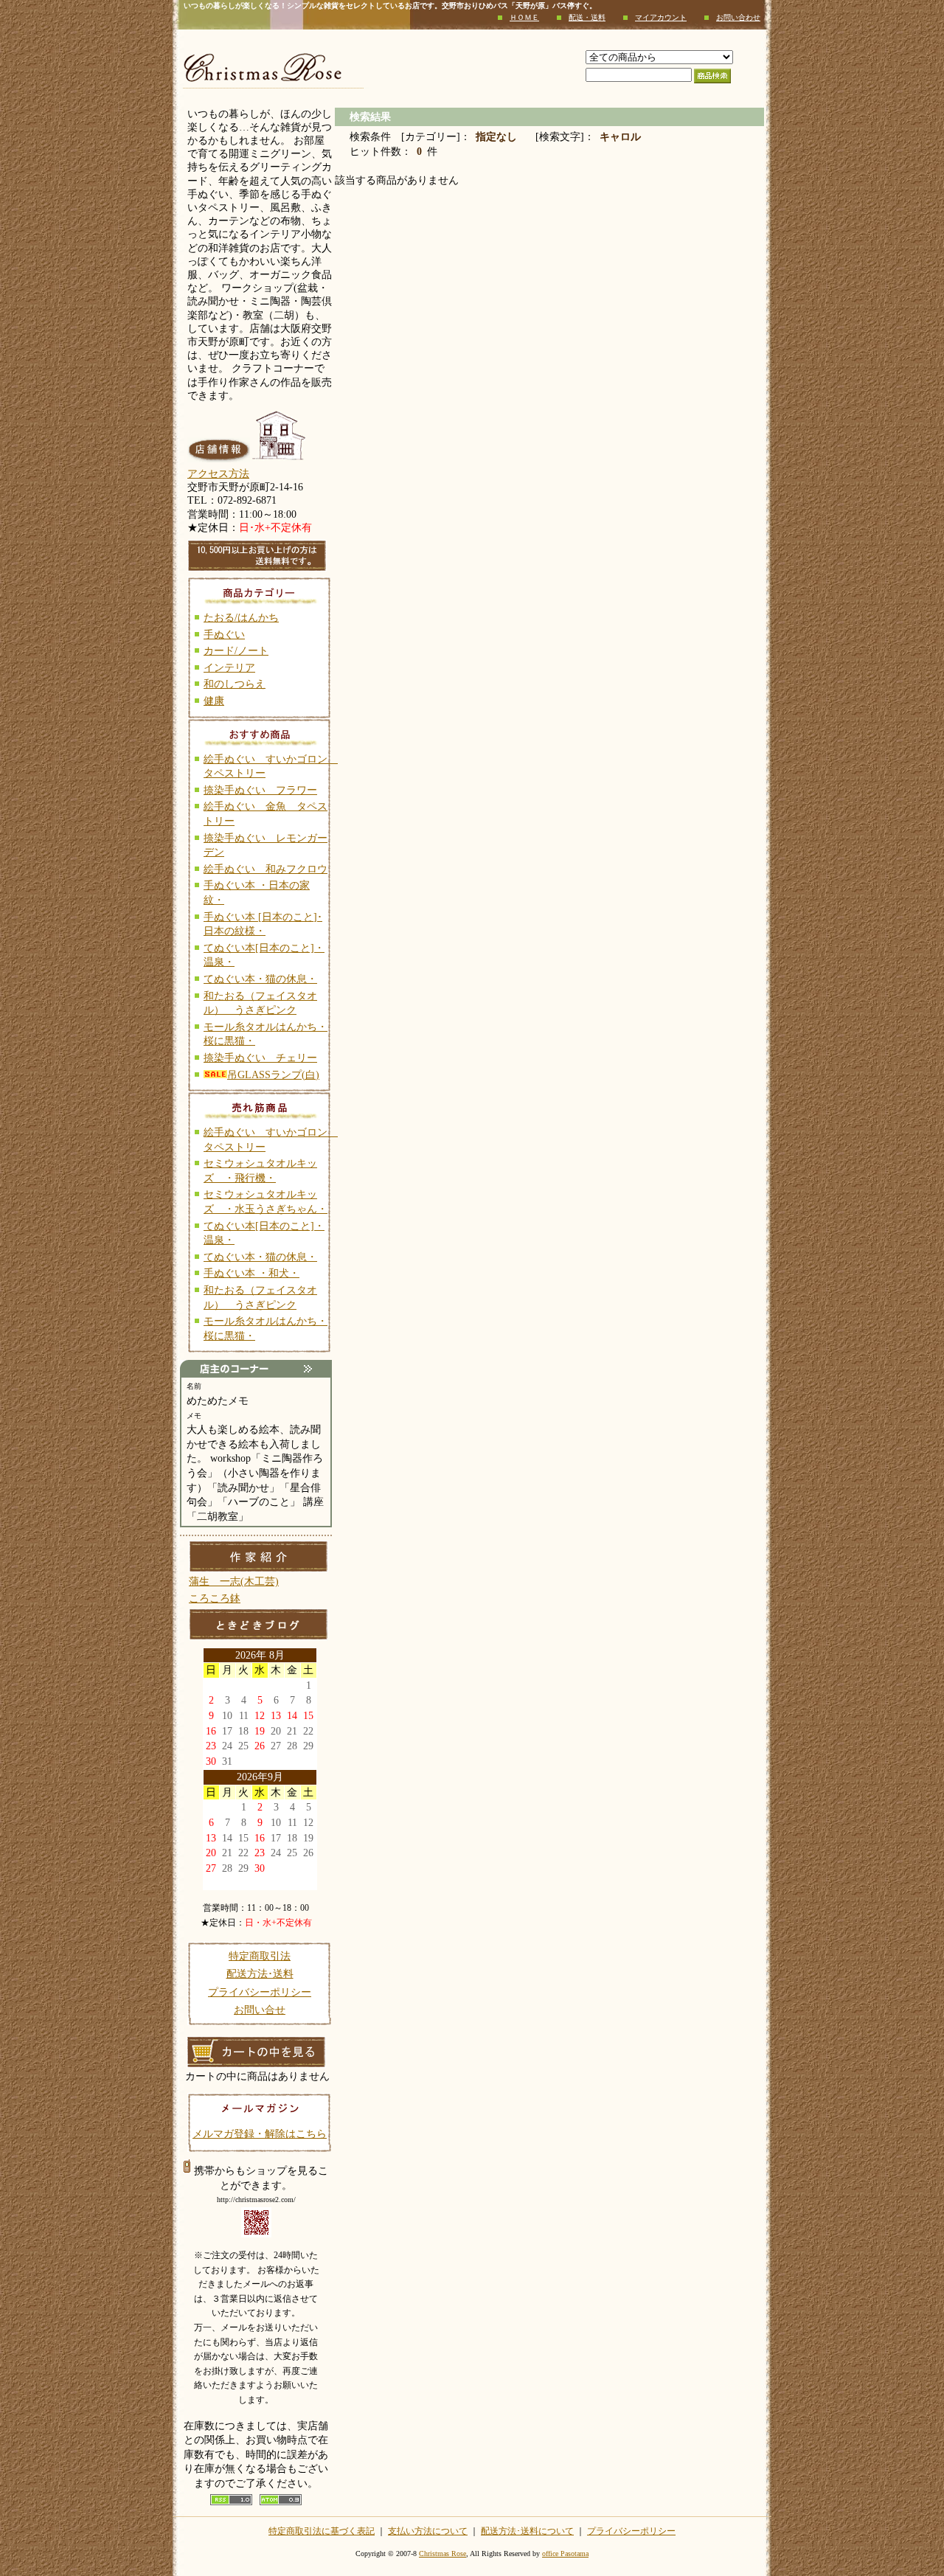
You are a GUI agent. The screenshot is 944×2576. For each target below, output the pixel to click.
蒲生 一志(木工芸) (234, 1582)
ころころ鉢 (215, 1598)
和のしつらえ (235, 684)
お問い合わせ (738, 17)
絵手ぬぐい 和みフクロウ (265, 869)
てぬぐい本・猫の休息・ (260, 979)
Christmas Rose (442, 2554)
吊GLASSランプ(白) (273, 1075)
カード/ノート (236, 651)
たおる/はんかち (241, 618)
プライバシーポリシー (260, 1992)
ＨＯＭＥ (524, 17)
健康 (214, 701)
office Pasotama (565, 2554)
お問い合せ (260, 2010)
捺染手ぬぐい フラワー (260, 790)
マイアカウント (661, 17)
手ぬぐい (224, 635)
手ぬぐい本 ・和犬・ (251, 1273)
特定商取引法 (260, 1956)
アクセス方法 (218, 474)
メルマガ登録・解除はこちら (260, 2134)
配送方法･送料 (260, 1974)
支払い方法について (428, 2531)
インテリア (229, 668)
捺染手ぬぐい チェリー (260, 1058)
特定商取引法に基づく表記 (322, 2531)
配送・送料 (587, 17)
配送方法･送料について (527, 2531)
